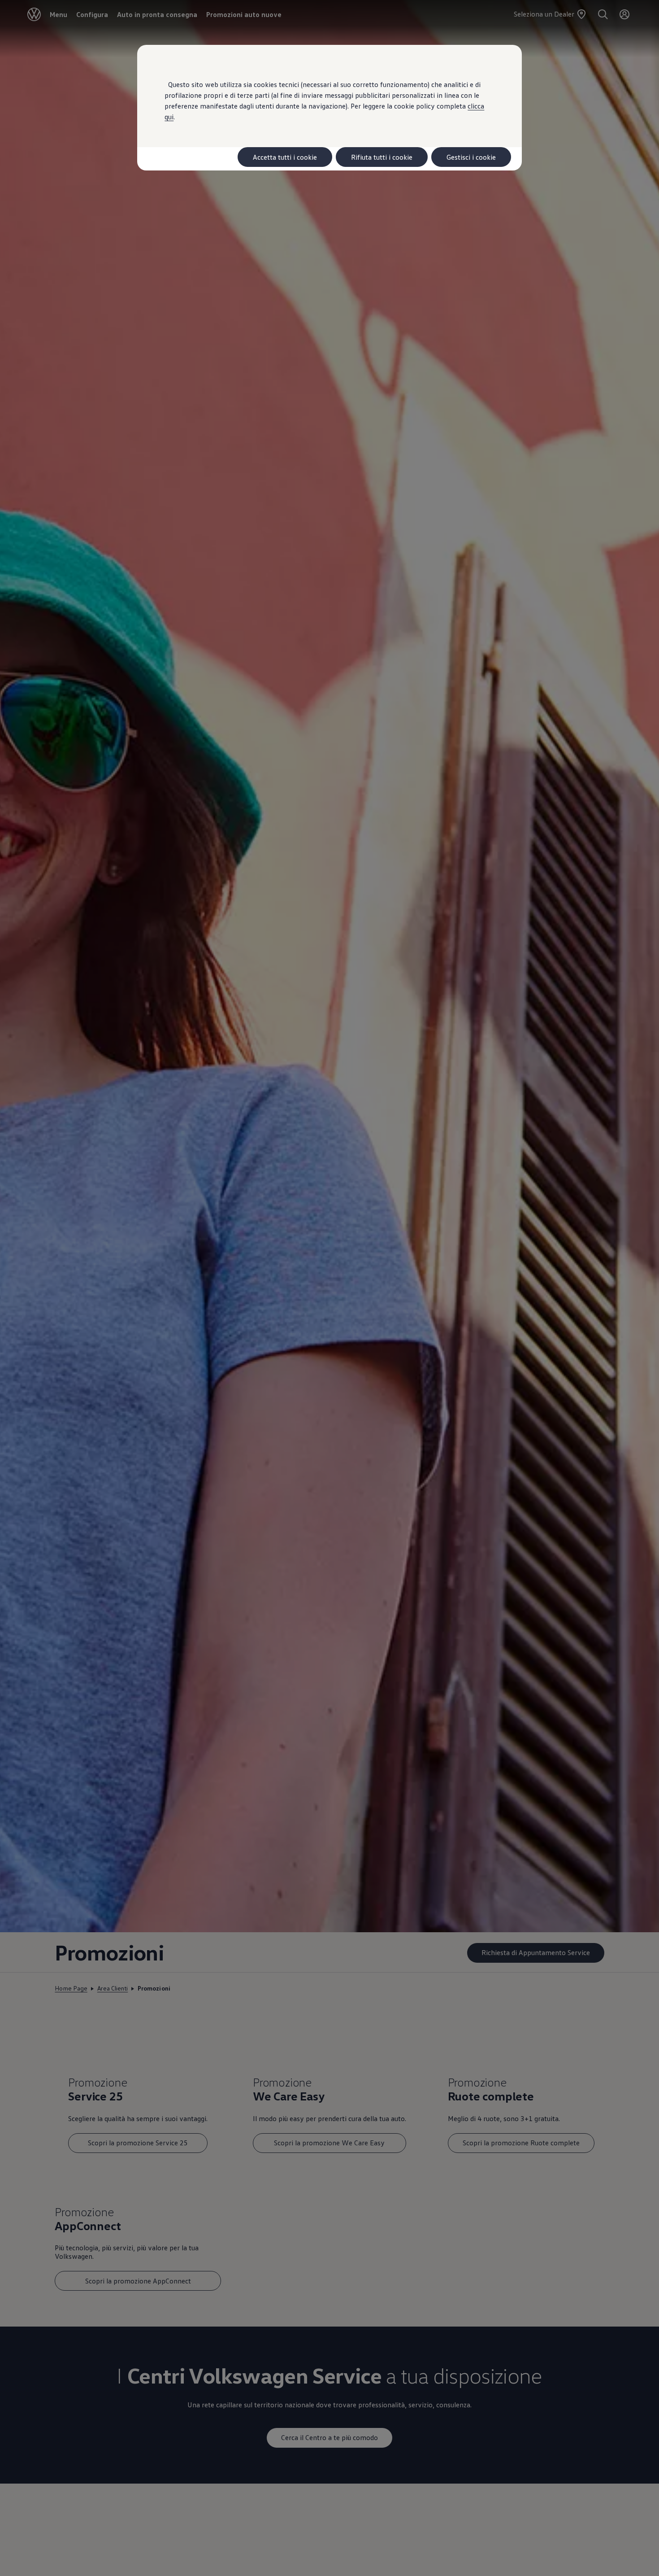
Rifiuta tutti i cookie (382, 157)
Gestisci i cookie (471, 157)
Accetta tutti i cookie (285, 157)
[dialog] (329, 1288)
